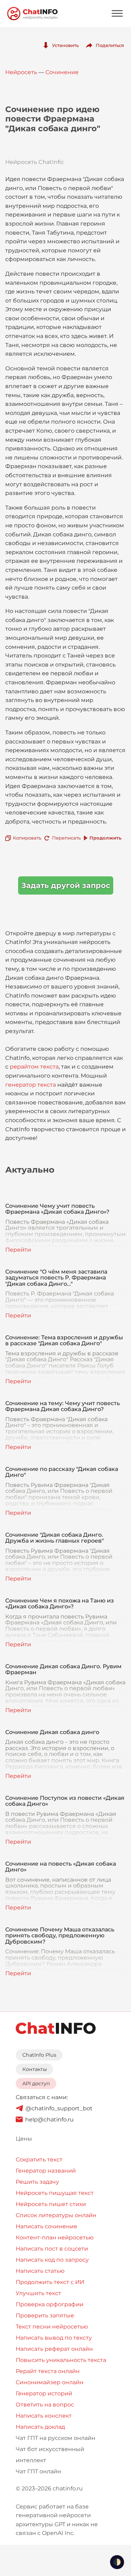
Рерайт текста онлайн (48, 2371)
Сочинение (62, 72)
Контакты (35, 2069)
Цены (24, 2139)
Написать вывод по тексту (54, 2338)
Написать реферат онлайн (54, 2349)
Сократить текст (39, 2160)
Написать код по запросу (52, 2260)
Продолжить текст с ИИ (50, 2282)
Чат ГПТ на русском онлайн (56, 2438)
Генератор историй (44, 2393)
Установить (65, 45)
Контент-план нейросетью (55, 2238)
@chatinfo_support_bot (59, 2108)
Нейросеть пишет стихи (51, 2204)
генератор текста (31, 1085)
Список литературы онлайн (56, 2215)
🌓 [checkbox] (117, 2562)
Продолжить (105, 838)
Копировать (27, 838)
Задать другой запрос (66, 885)
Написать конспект (44, 2416)
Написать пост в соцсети (52, 2249)
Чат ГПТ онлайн (38, 2471)
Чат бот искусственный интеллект (50, 2455)
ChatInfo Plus (39, 2055)
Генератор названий (46, 2171)
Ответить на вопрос (45, 2405)
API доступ (36, 2083)
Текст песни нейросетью (52, 2327)
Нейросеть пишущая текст (55, 2193)
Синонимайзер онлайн (50, 2382)
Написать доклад (40, 2427)
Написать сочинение (46, 2226)
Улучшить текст (38, 2293)
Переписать (66, 838)
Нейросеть (21, 72)
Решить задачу (37, 2182)
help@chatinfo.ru (49, 2120)
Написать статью (40, 2271)
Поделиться (110, 45)
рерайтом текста (34, 1067)
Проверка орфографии (50, 2304)
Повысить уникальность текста (61, 2360)
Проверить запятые (45, 2315)
